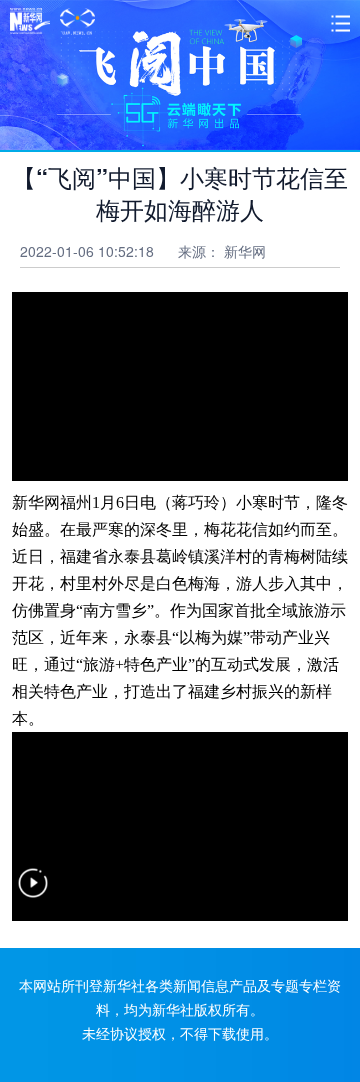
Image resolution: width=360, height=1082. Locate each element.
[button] (33, 895)
